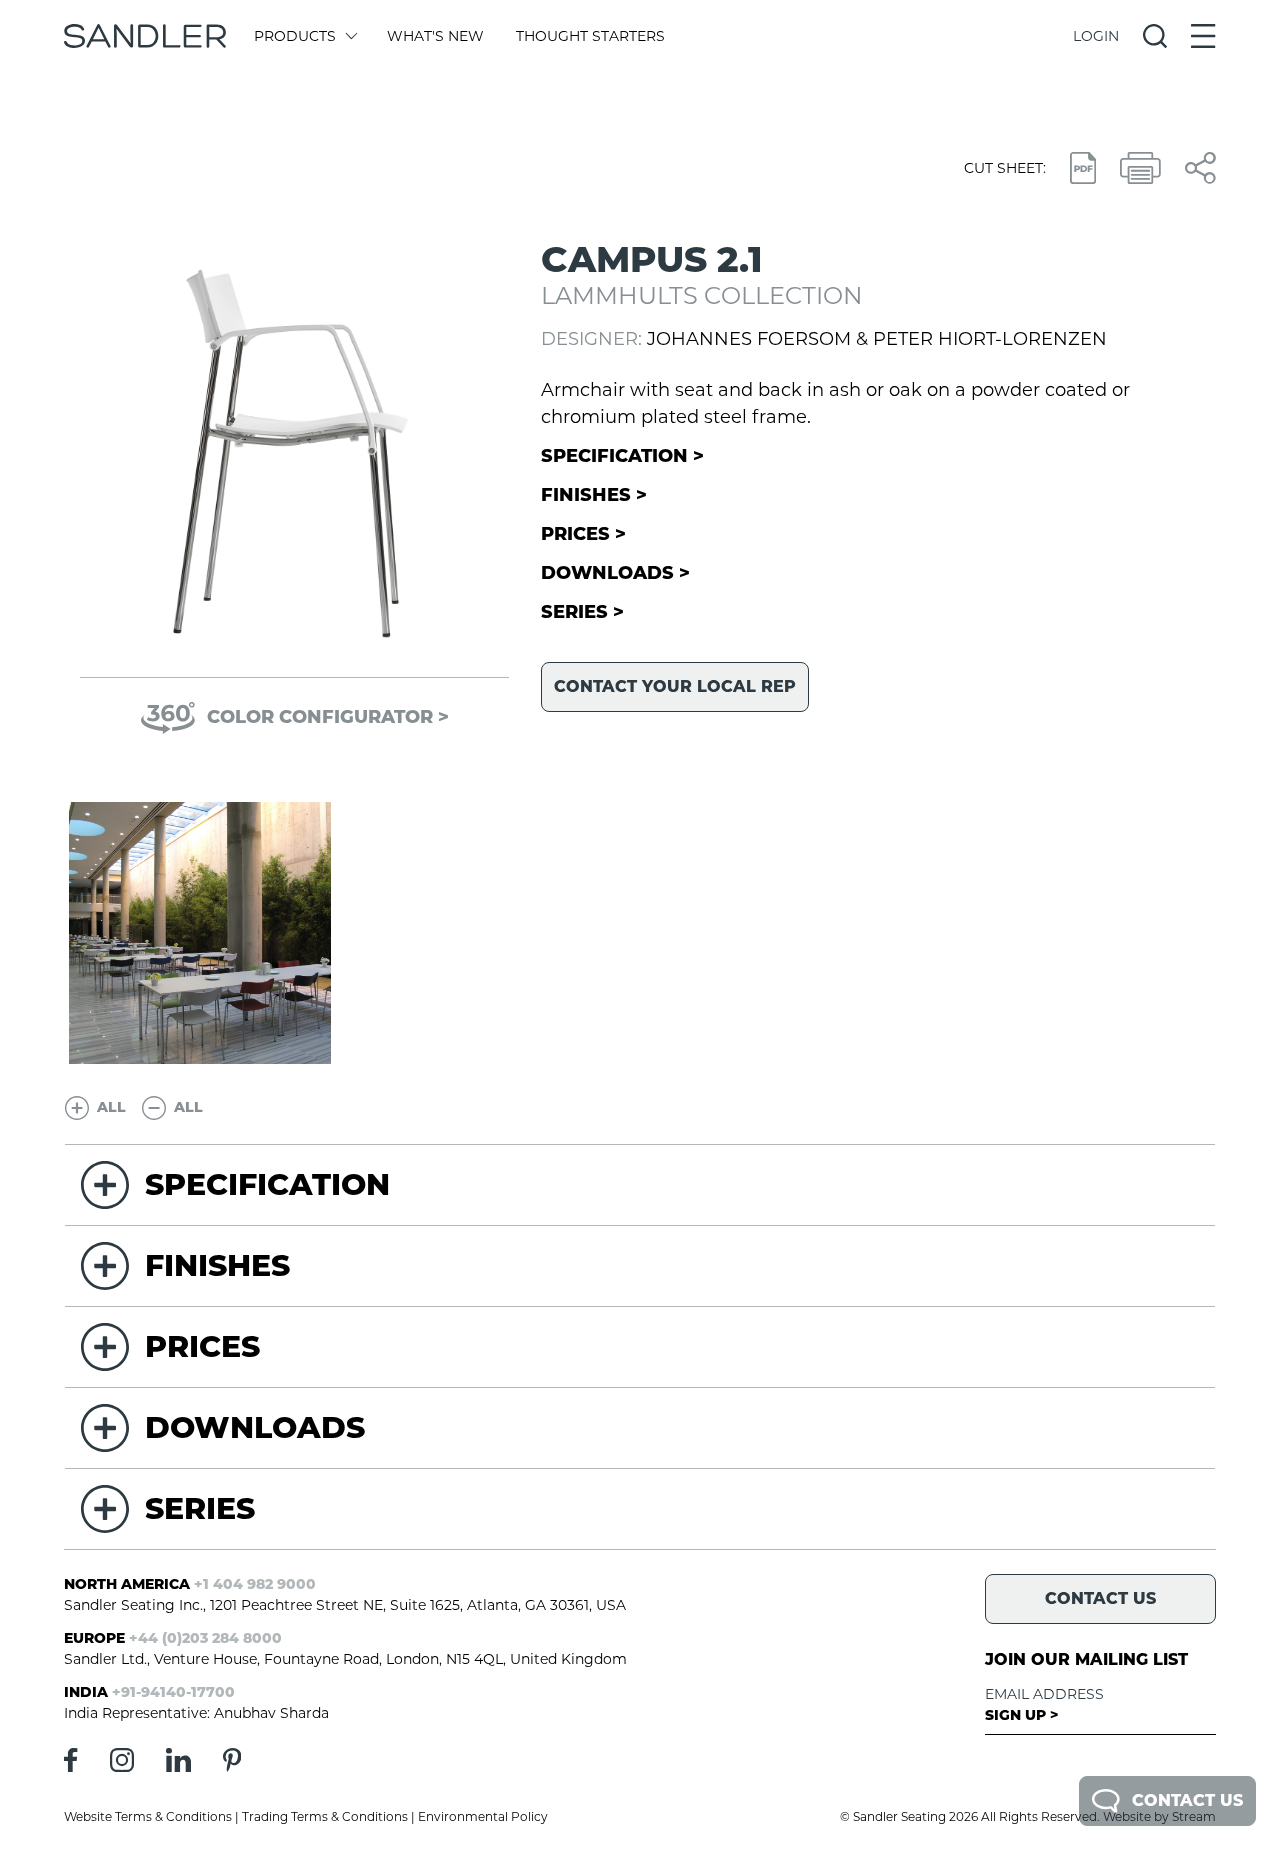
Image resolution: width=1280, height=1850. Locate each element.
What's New (435, 36)
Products (295, 36)
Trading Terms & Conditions (325, 1816)
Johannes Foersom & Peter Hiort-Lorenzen (877, 339)
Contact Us (1187, 1800)
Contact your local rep (675, 686)
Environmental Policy (483, 1816)
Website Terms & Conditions (148, 1816)
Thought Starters (590, 36)
